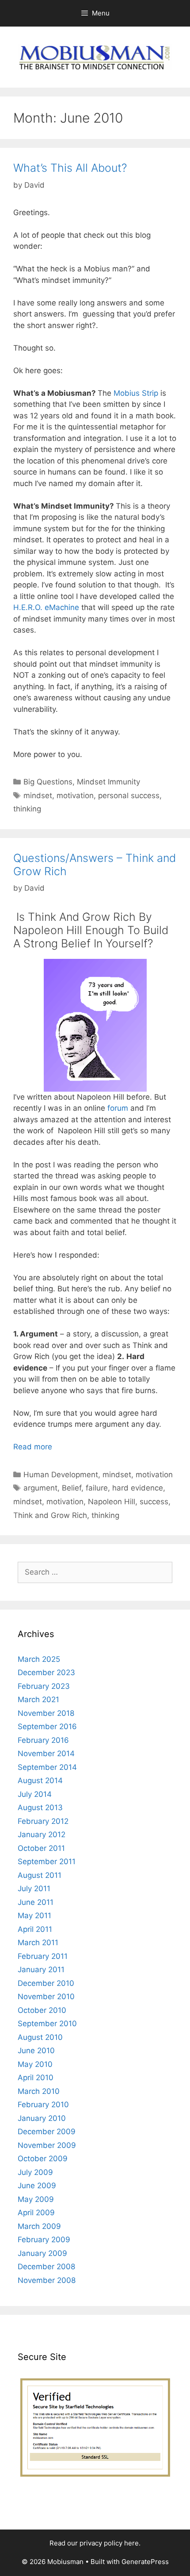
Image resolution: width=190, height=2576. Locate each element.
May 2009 (36, 2199)
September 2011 (47, 1862)
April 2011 (35, 1929)
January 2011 (41, 1970)
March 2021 (38, 1699)
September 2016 (47, 1726)
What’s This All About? (70, 168)
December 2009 (47, 2132)
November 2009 (47, 2145)
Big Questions (48, 782)
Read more (33, 1447)
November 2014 (46, 1753)
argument (40, 1488)
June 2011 (36, 1902)
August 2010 (40, 2037)
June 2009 (37, 2186)
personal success (129, 796)
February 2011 (43, 1956)
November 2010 (46, 1997)
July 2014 (35, 1794)
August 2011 (40, 1875)
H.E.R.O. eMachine (46, 607)
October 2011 (41, 1848)
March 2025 (39, 1659)
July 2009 (35, 2172)
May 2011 (34, 1916)
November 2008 (47, 2280)
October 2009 (43, 2159)
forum (118, 1108)
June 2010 (36, 2051)
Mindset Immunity (108, 782)
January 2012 (42, 1834)
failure (97, 1488)
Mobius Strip (136, 393)
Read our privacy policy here (94, 2543)
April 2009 (36, 2213)
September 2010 (47, 2024)
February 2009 (44, 2240)
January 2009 (42, 2253)
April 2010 (36, 2078)
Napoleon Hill (112, 1502)
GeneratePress (145, 2562)
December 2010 (46, 1983)
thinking (27, 809)
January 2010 (42, 2118)
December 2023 (46, 1672)
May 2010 (35, 2064)
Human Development (61, 1475)
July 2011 (34, 1889)
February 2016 (43, 1740)
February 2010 (43, 2105)
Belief (72, 1488)
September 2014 (47, 1767)
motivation (75, 796)
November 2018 (46, 1713)
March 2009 (39, 2226)
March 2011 (38, 1943)
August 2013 (40, 1807)
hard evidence (138, 1488)
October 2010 (42, 2010)
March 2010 (39, 2091)
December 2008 (46, 2267)
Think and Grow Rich (50, 1515)
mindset (38, 796)
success (154, 1502)
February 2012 (43, 1821)
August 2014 (40, 1780)
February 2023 (44, 1686)
